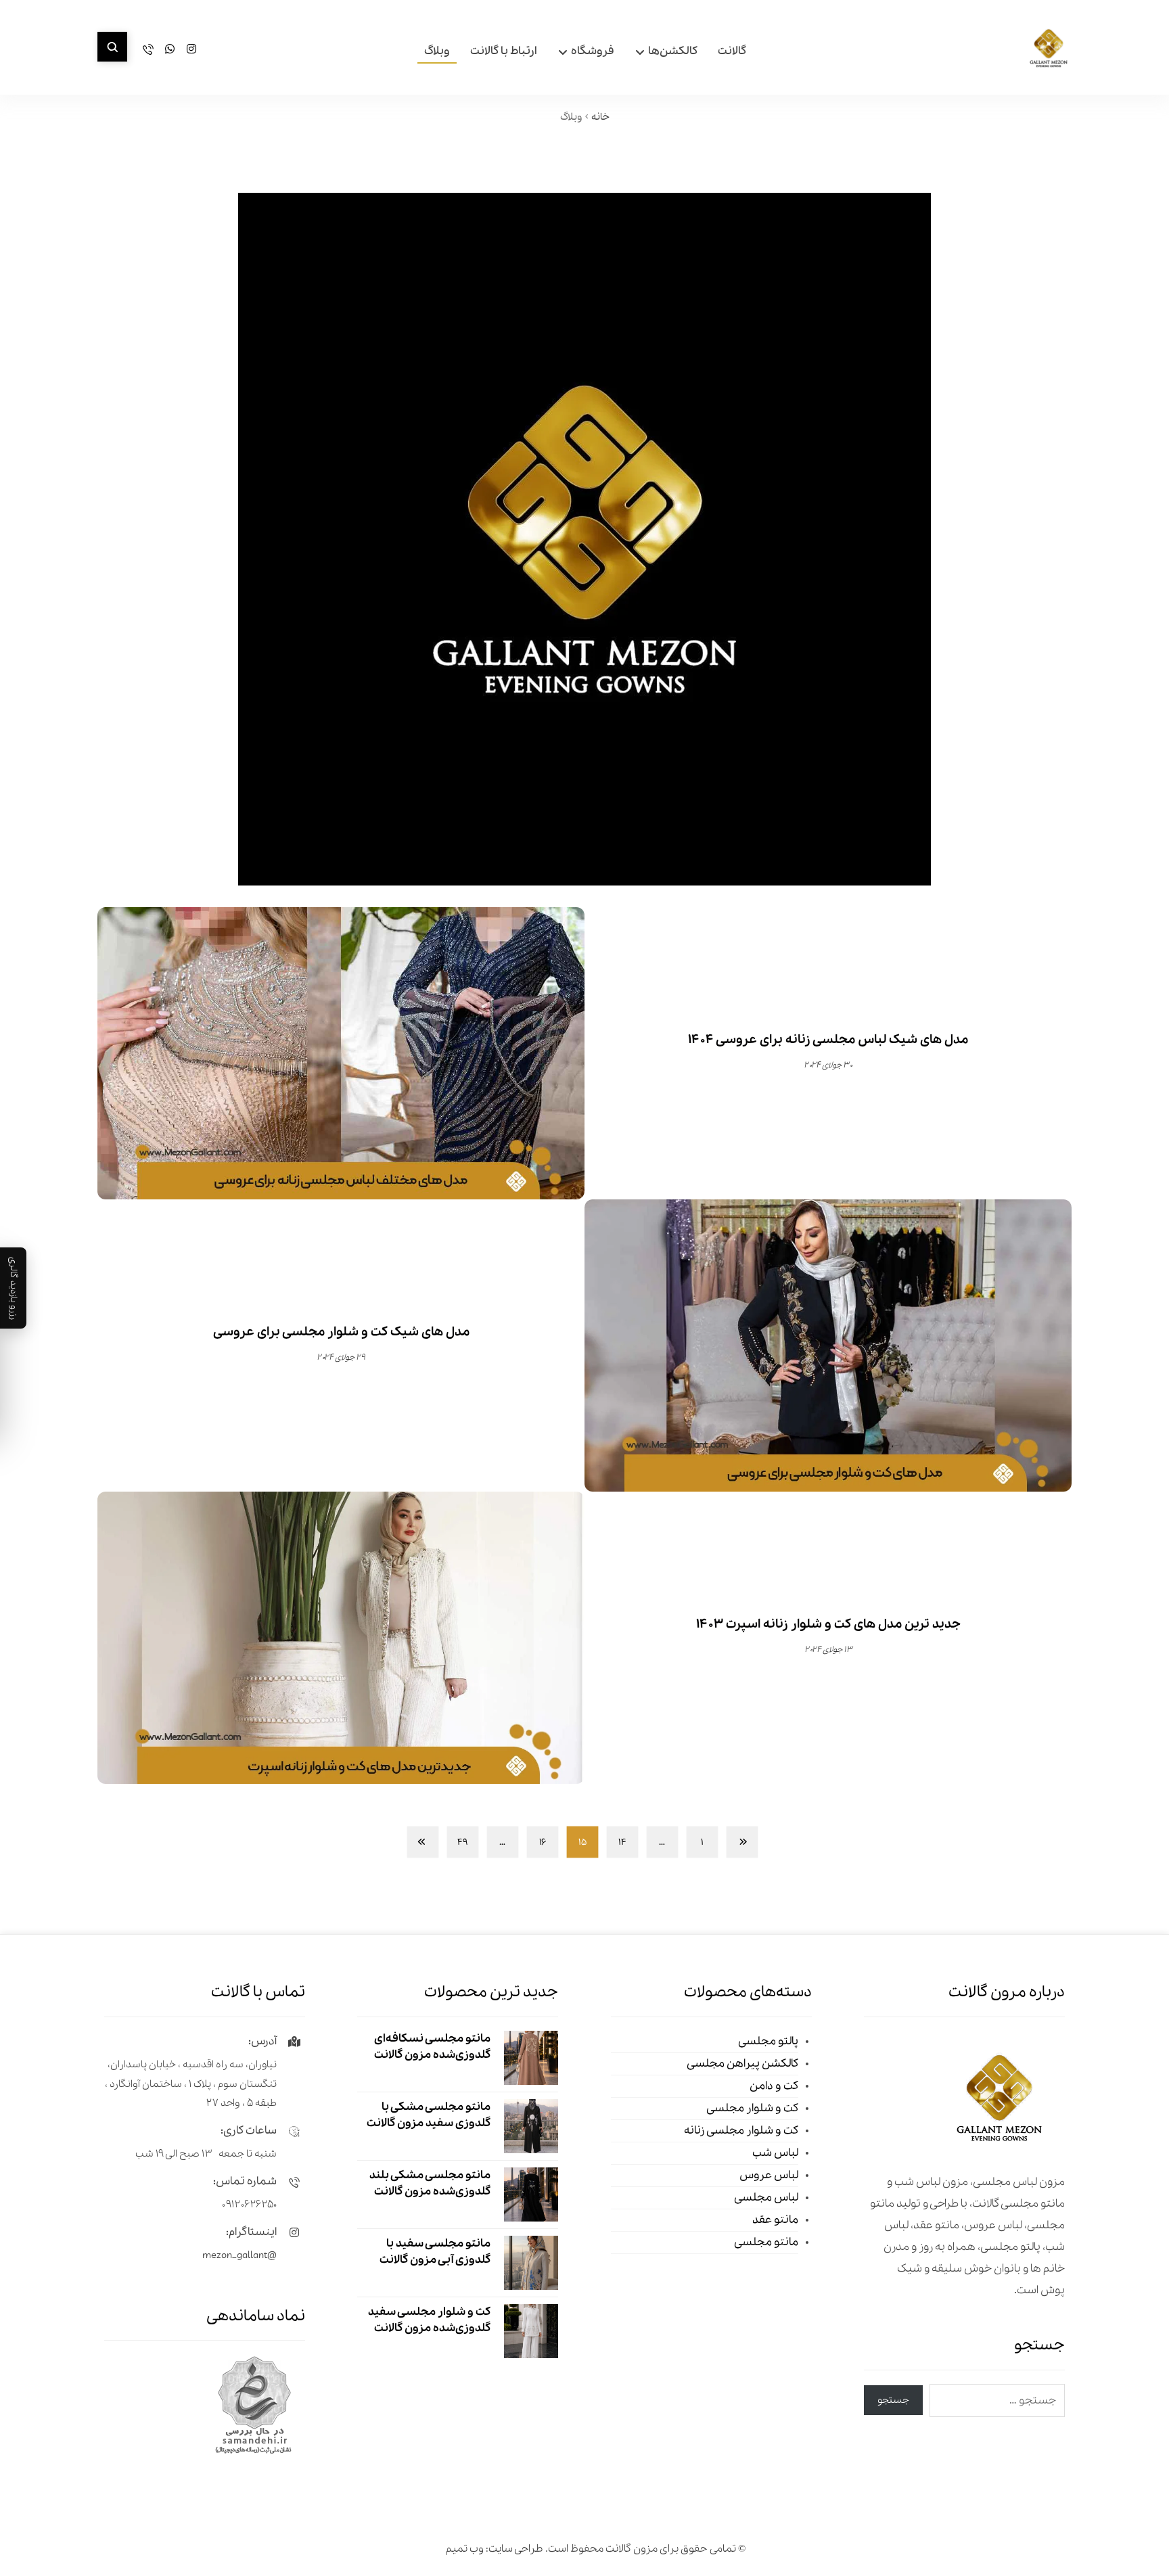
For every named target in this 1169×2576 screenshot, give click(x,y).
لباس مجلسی (766, 2198)
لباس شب (775, 2153)
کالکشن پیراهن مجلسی (742, 2064)
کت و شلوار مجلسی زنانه (741, 2131)
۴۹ (462, 1842)
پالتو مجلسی (768, 2041)
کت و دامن (774, 2086)
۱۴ (622, 1842)
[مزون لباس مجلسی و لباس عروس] (1049, 49)
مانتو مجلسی (766, 2242)
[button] (112, 47)
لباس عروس (769, 2175)
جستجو (893, 2400)
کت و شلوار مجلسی (752, 2108)
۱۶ (543, 1842)
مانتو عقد (775, 2220)
